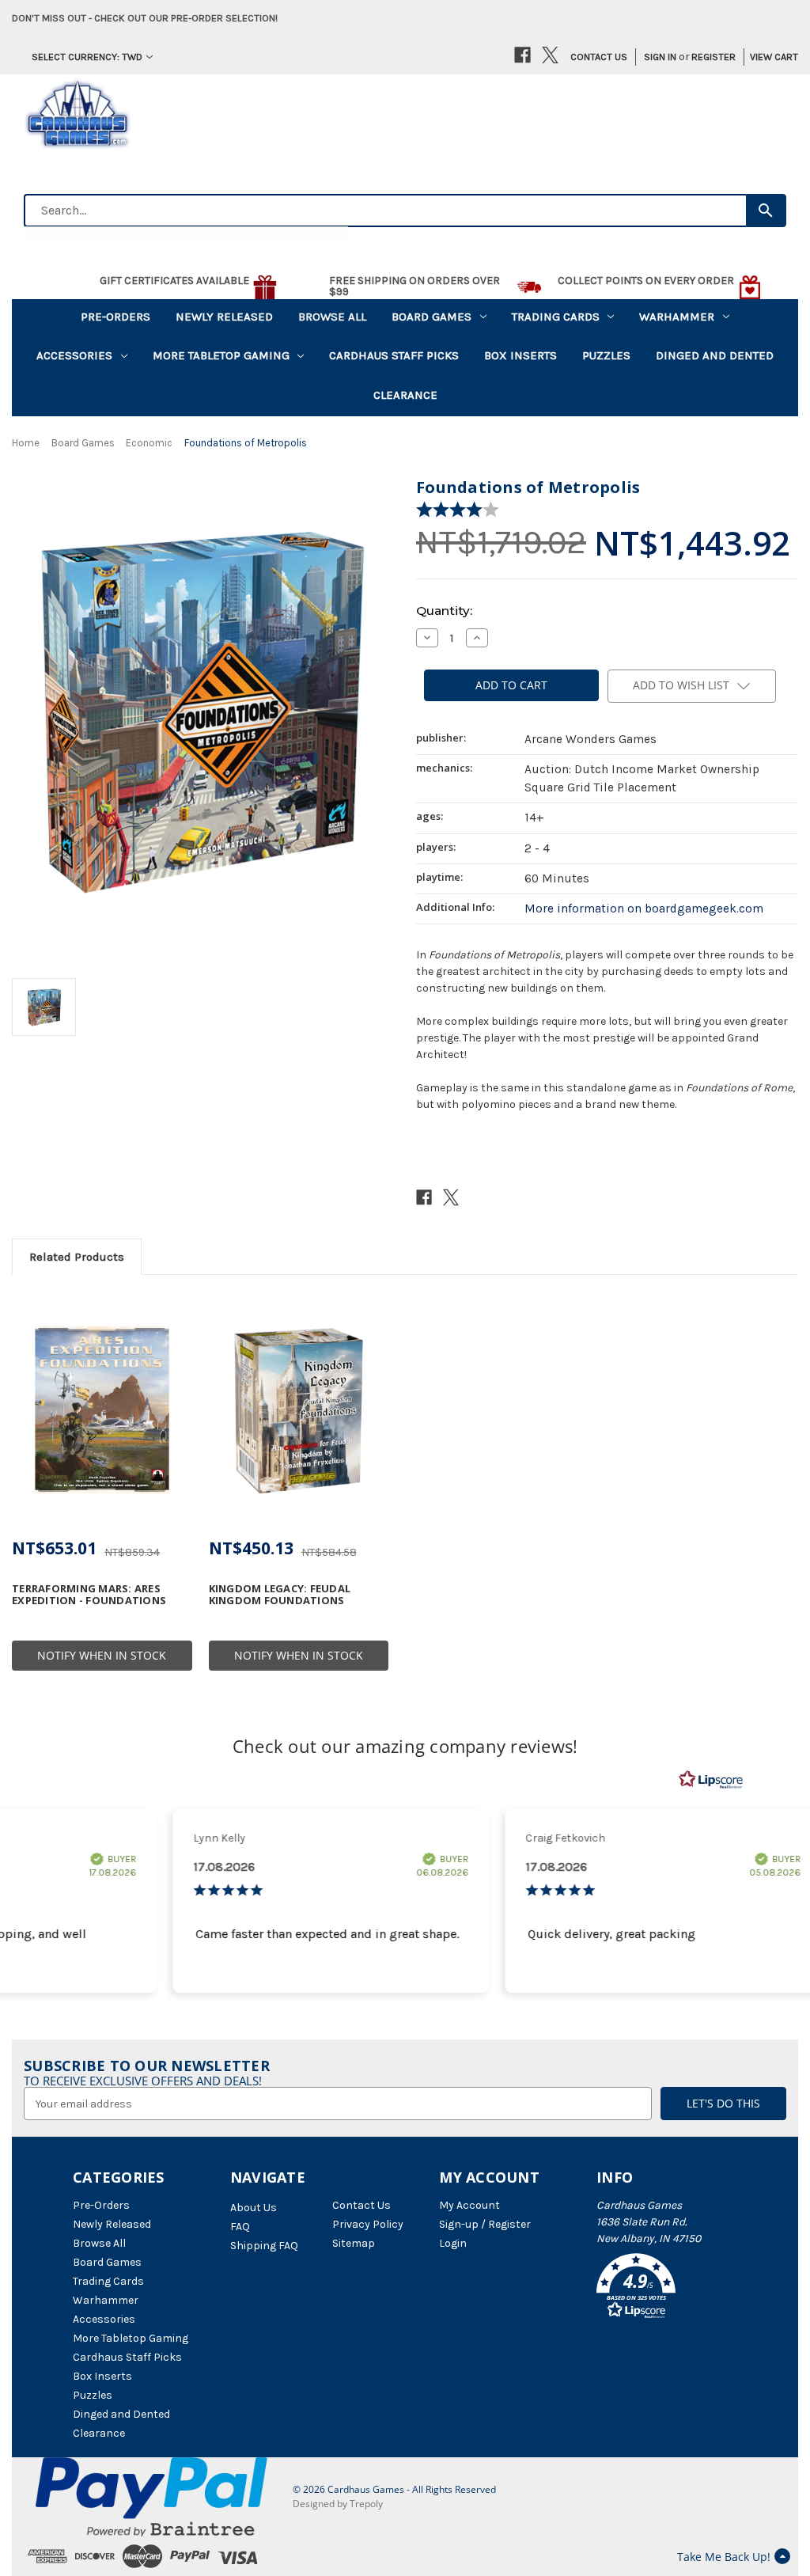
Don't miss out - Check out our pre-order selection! (145, 18)
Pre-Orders (115, 317)
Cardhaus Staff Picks (394, 355)
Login (453, 2243)
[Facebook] (522, 55)
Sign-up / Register (485, 2224)
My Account (469, 2205)
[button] (667, 2289)
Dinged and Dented (715, 355)
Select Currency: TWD (87, 57)
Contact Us (599, 57)
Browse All (332, 317)
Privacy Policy (368, 2224)
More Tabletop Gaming (221, 355)
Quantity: (444, 611)
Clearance (405, 395)
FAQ (240, 2227)
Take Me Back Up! (724, 2557)
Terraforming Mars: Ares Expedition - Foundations (89, 1594)
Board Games (431, 317)
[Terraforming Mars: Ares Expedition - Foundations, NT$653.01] (102, 1409)
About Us (254, 2208)
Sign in (660, 57)
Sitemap (354, 2243)
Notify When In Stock (102, 1655)
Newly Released (224, 317)
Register (713, 57)
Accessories (74, 355)
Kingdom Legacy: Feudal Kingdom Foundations (280, 1594)
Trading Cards (556, 317)
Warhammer (677, 317)
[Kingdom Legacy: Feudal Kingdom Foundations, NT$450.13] (299, 1409)
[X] (550, 55)
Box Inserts (520, 355)
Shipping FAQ (264, 2246)
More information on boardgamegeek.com (644, 909)
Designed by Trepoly (338, 2504)
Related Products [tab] (77, 1257)
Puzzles (606, 355)
